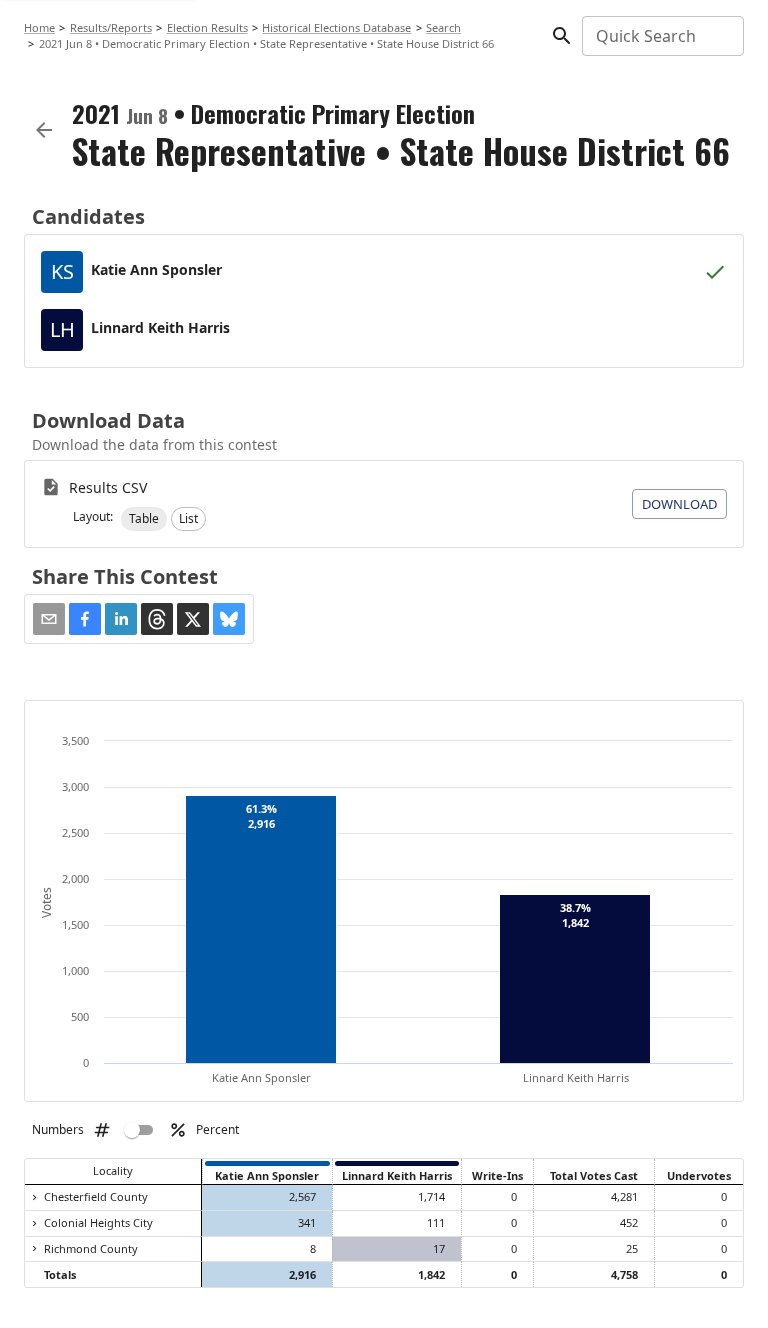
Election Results (207, 27)
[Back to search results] (44, 130)
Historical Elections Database (336, 27)
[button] (144, 519)
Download (679, 504)
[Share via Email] (49, 619)
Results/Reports (111, 27)
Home (39, 27)
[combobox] (661, 36)
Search (443, 27)
